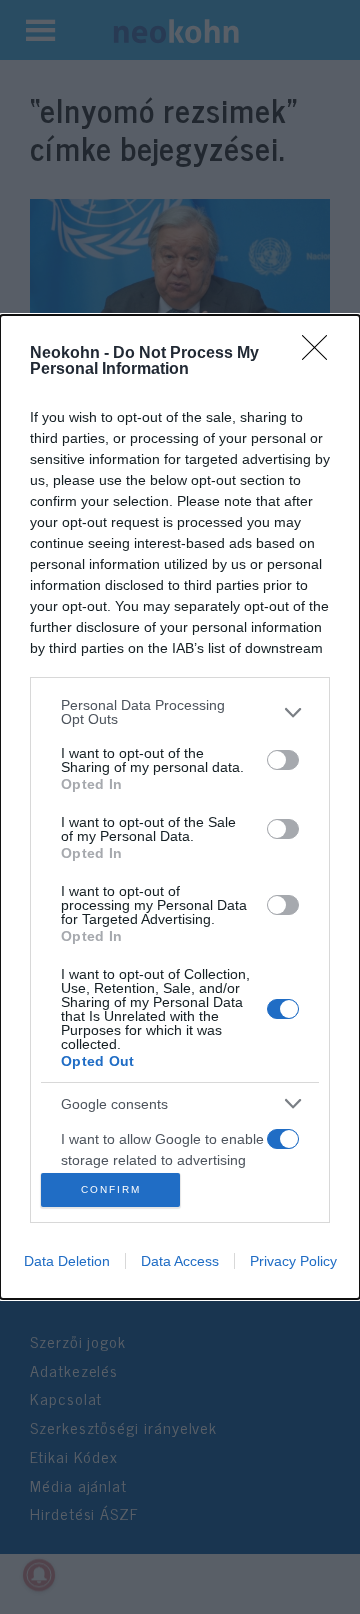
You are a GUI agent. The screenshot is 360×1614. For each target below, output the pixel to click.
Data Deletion (67, 1261)
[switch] (283, 760)
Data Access (180, 1261)
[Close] (321, 354)
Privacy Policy (293, 1261)
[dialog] (180, 806)
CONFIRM (111, 1189)
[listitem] (180, 712)
